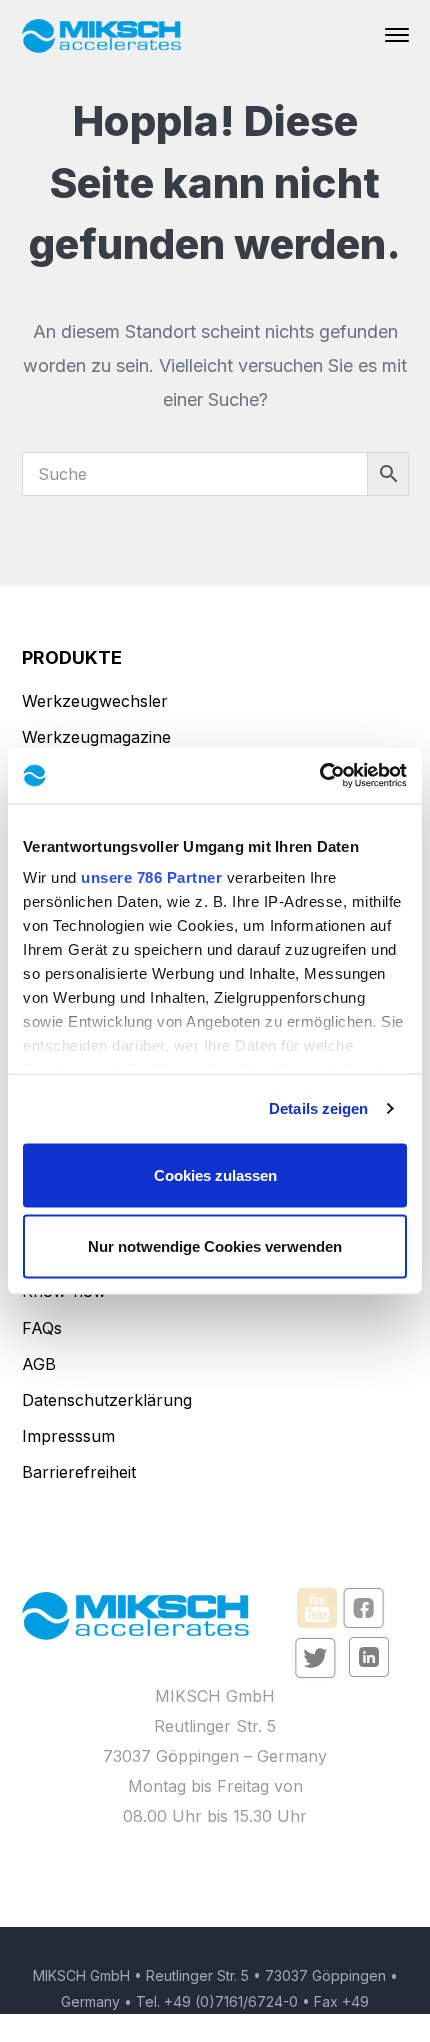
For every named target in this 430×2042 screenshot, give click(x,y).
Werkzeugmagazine (96, 737)
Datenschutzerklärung (107, 1400)
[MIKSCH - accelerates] (102, 34)
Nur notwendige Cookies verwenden (215, 1246)
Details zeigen (318, 1108)
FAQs (42, 1328)
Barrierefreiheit (79, 1472)
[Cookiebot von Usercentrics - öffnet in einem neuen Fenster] (319, 776)
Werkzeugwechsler (95, 701)
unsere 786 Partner (151, 877)
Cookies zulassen (215, 1174)
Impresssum (68, 1436)
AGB (39, 1364)
